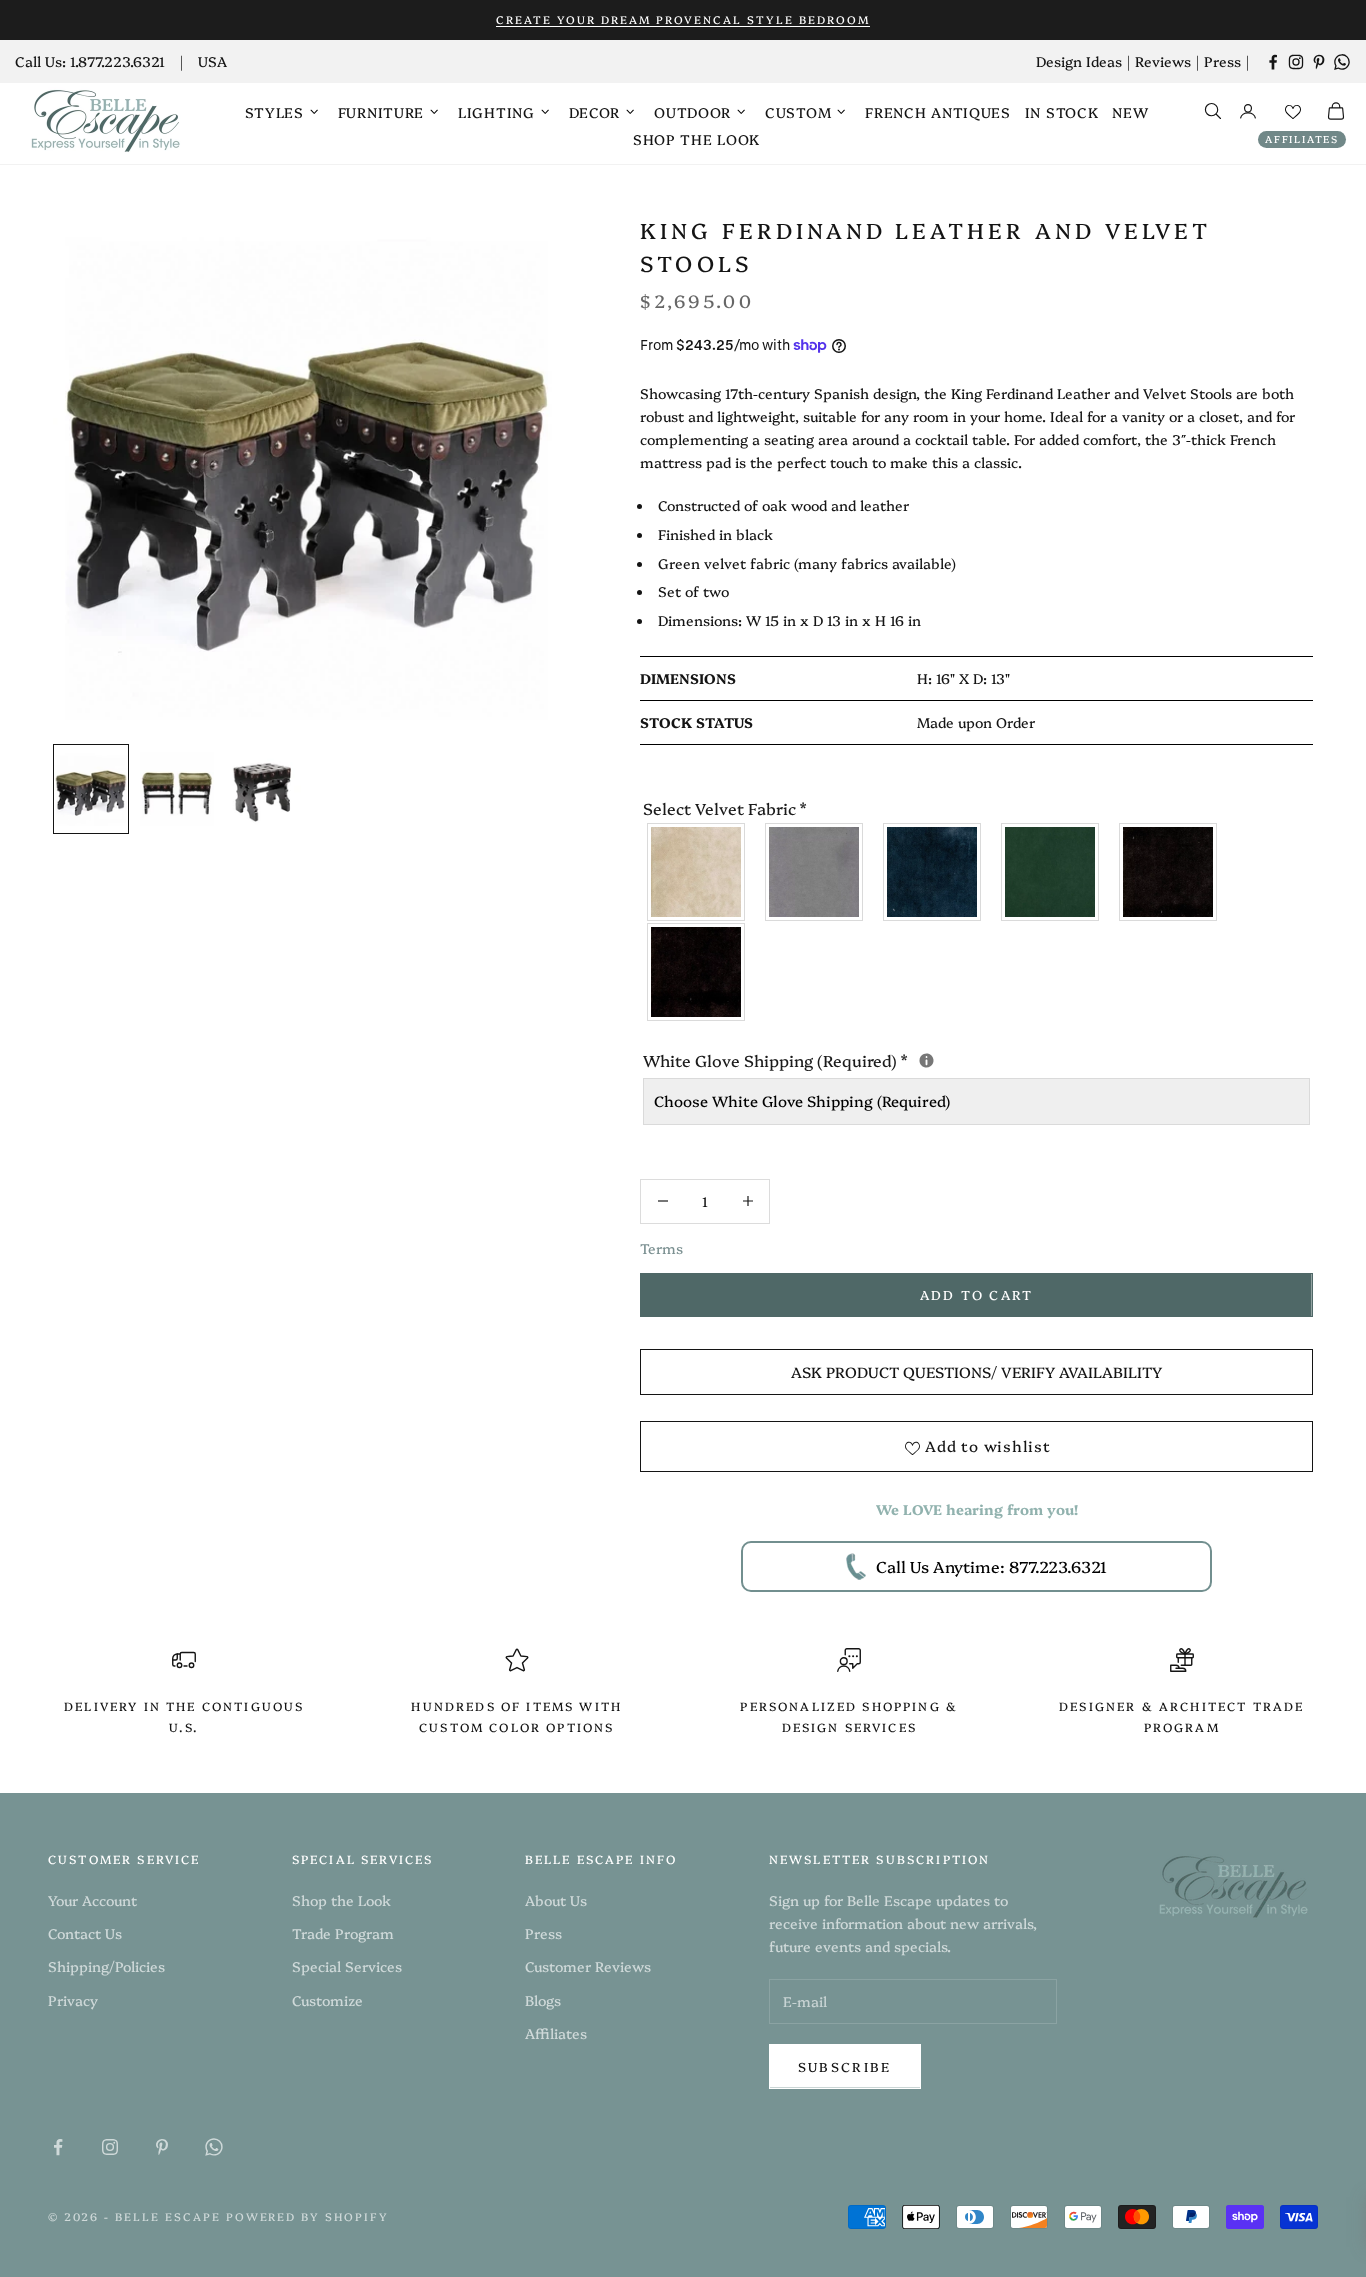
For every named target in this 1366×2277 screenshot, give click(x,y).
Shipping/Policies (106, 1966)
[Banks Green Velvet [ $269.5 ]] (1051, 872)
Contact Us (85, 1933)
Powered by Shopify (308, 2216)
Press (1222, 61)
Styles (274, 112)
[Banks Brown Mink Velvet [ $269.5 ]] (1169, 872)
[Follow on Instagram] (1296, 62)
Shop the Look (696, 139)
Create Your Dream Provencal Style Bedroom (683, 19)
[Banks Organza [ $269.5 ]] (697, 872)
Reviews (1163, 61)
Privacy (73, 2000)
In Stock (1062, 112)
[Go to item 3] (263, 789)
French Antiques (938, 112)
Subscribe (845, 2066)
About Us (556, 1900)
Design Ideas (1079, 61)
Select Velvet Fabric (724, 808)
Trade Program (343, 1933)
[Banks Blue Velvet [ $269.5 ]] (933, 872)
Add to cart (977, 1294)
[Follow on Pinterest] (1319, 62)
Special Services (347, 1966)
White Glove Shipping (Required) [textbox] (976, 1059)
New (1130, 112)
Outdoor (692, 112)
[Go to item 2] (177, 789)
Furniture (381, 112)
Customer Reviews (588, 1966)
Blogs (543, 2000)
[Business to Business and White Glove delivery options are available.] (926, 1060)
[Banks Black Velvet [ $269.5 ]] (697, 972)
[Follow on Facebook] (1273, 62)
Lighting (496, 112)
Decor (595, 112)
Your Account (92, 1900)
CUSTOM (798, 112)
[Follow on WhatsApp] (1342, 62)
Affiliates (1302, 139)
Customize (327, 2000)
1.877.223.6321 (117, 61)
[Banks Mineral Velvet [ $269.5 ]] (815, 872)
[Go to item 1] (91, 789)
